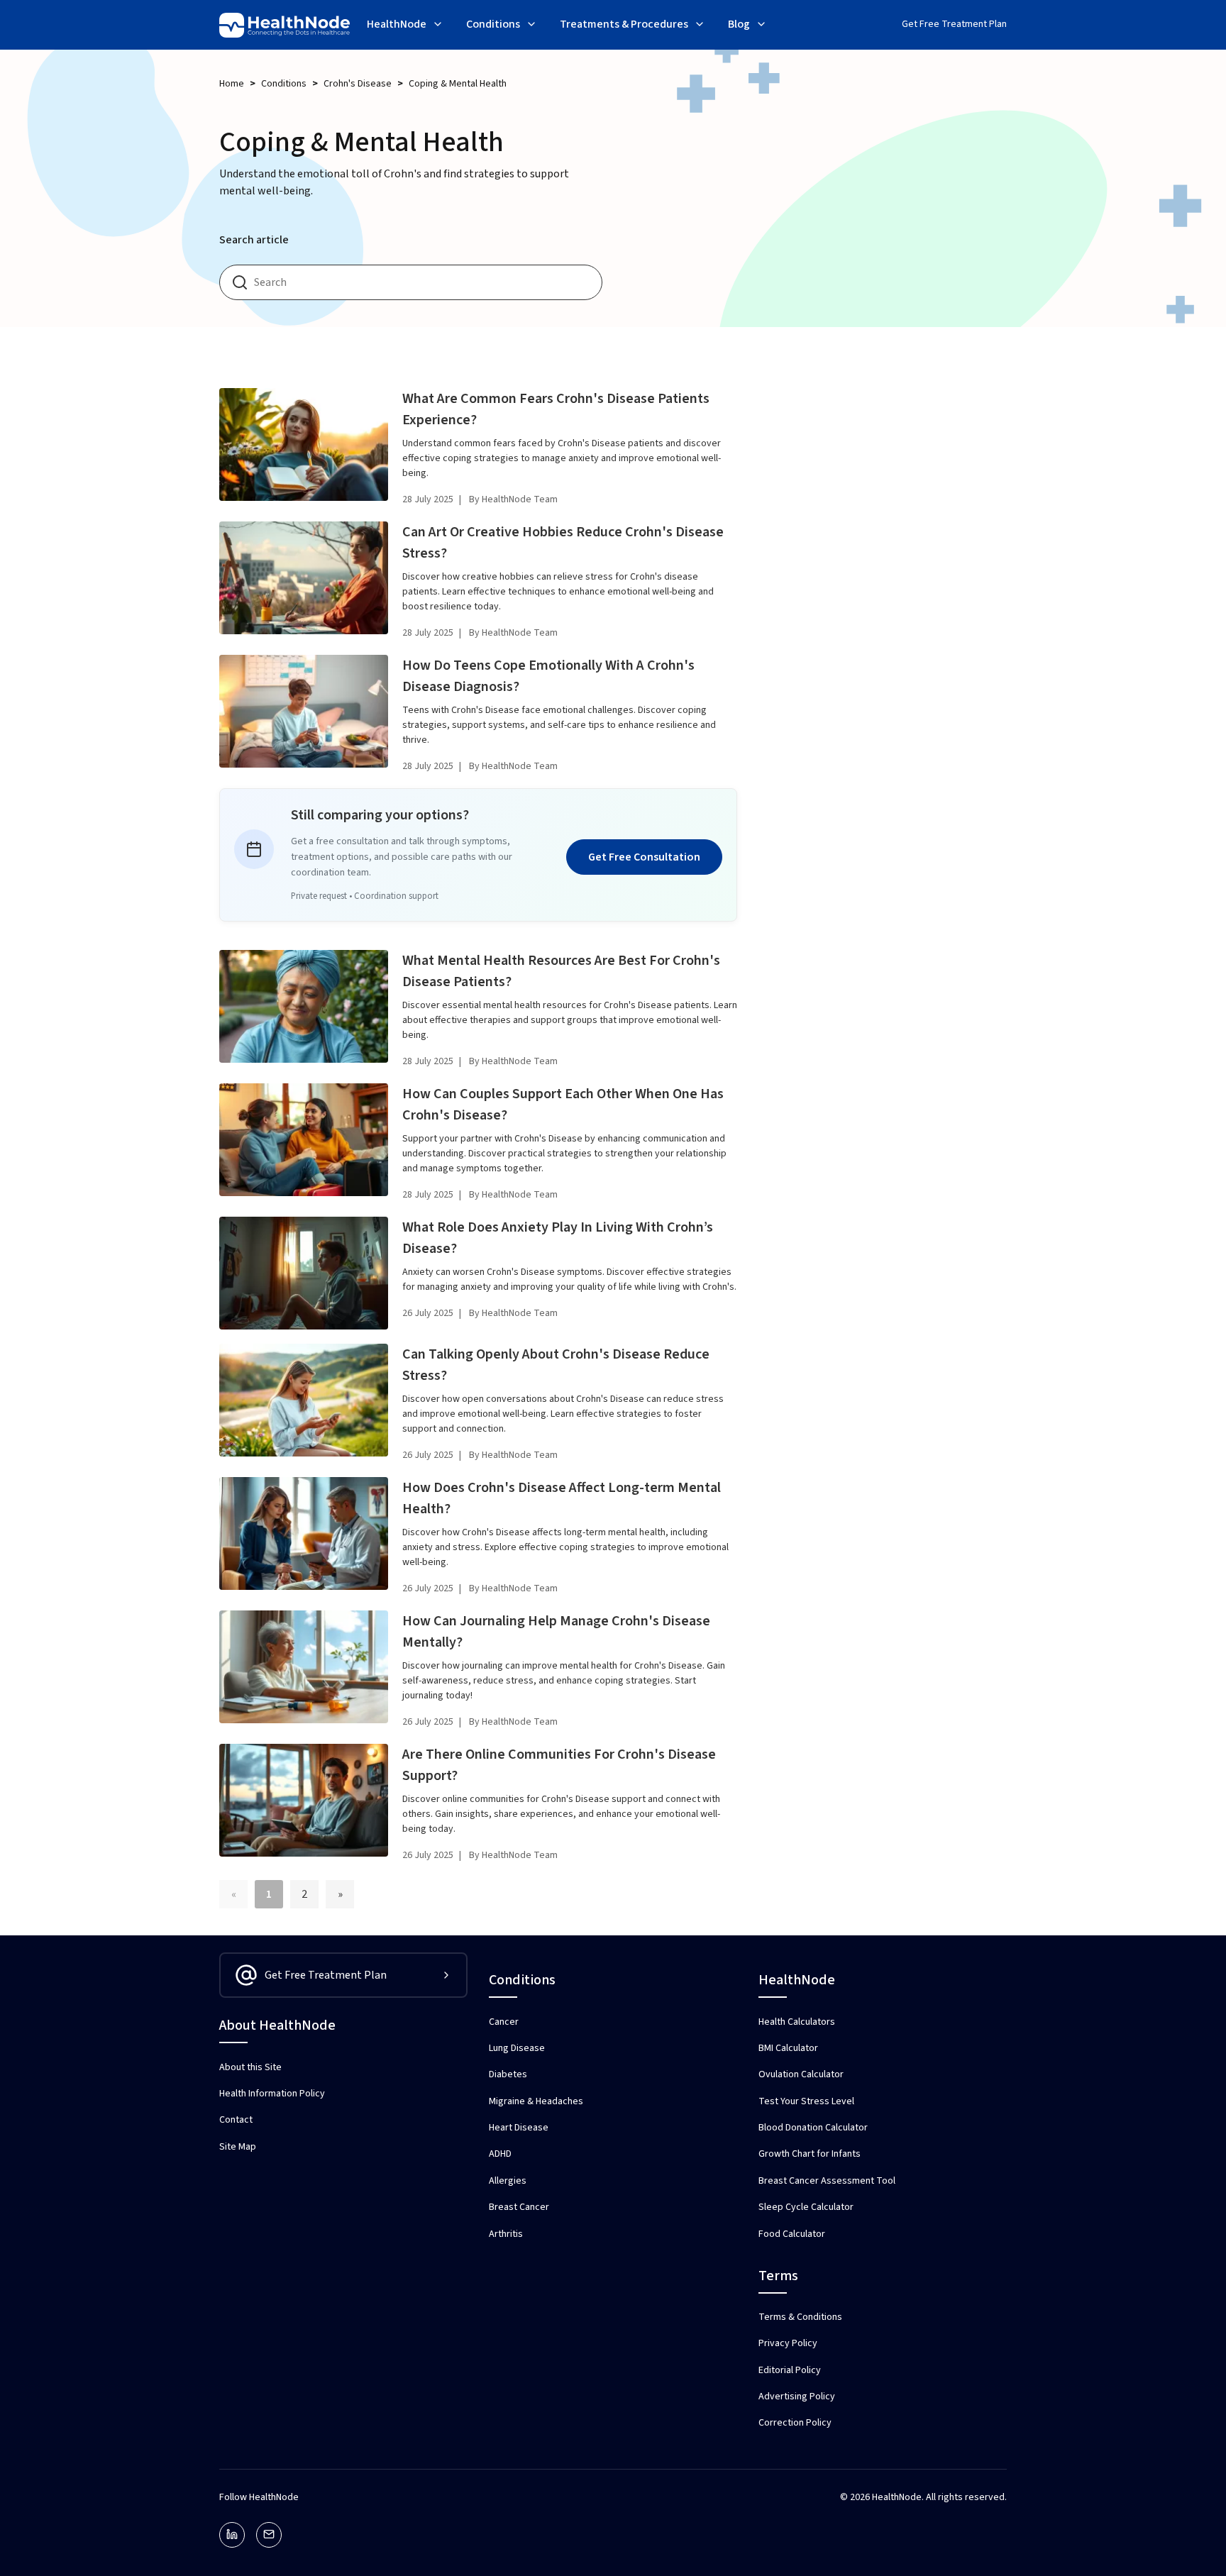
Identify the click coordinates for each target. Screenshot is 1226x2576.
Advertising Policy (797, 2397)
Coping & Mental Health (458, 84)
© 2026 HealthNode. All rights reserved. (923, 2497)
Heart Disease (519, 2128)
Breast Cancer (519, 2207)
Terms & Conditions (800, 2317)
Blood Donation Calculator (813, 2128)
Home (232, 84)
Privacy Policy (788, 2343)
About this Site (250, 2067)
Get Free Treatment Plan (954, 24)
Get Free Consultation (644, 857)
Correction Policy (795, 2423)
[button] (405, 26)
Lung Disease (517, 2048)
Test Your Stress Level (806, 2101)
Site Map (238, 2147)
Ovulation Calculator (801, 2074)
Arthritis (506, 2234)
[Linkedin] (232, 2535)
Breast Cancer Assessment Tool (827, 2181)
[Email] (269, 2535)
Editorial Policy (790, 2370)
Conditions (284, 84)
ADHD (500, 2154)
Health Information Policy (272, 2094)
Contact (236, 2120)
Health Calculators (797, 2022)
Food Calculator (792, 2234)
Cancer (504, 2022)
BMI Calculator (788, 2048)
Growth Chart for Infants (810, 2154)
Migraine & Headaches (536, 2101)
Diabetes (508, 2074)
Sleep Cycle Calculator (806, 2207)
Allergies (508, 2181)
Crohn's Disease (358, 84)
